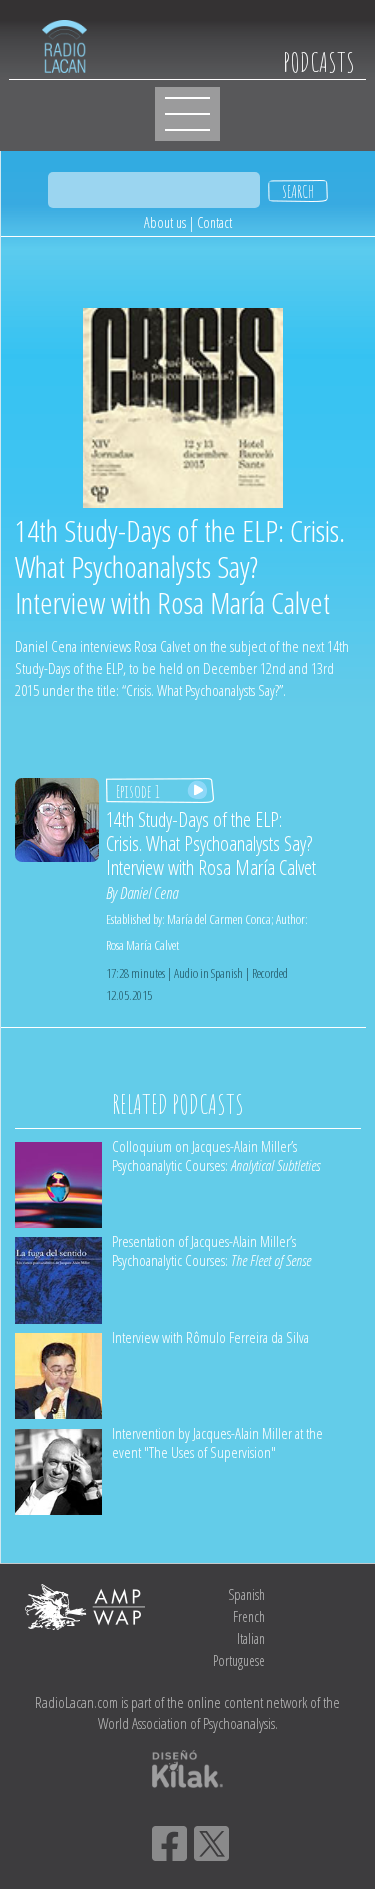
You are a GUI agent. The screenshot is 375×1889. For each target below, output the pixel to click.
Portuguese (239, 1660)
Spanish (246, 1594)
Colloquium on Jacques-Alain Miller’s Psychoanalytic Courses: (216, 1155)
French (249, 1616)
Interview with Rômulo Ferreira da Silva (210, 1337)
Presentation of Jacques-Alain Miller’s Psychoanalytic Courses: (211, 1250)
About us (165, 222)
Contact (214, 222)
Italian (251, 1638)
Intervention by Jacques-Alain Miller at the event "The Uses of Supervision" (217, 1442)
